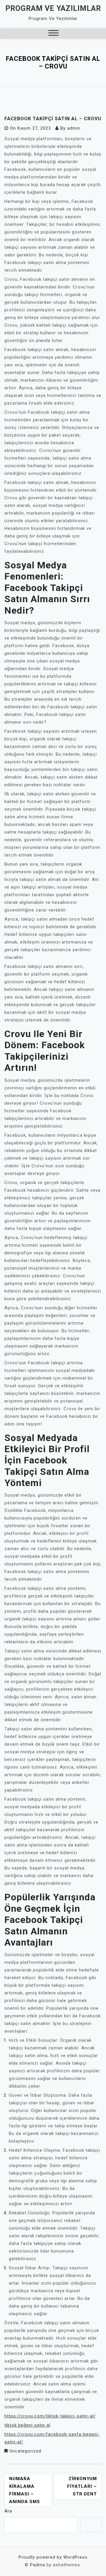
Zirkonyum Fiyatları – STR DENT (82, 2486)
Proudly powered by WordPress (53, 2557)
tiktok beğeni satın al (27, 2425)
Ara (8, 2511)
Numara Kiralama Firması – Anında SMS (25, 2490)
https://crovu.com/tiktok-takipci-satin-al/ (50, 2416)
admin (74, 128)
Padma (38, 2565)
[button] (53, 34)
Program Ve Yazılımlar (53, 8)
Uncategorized (25, 2451)
